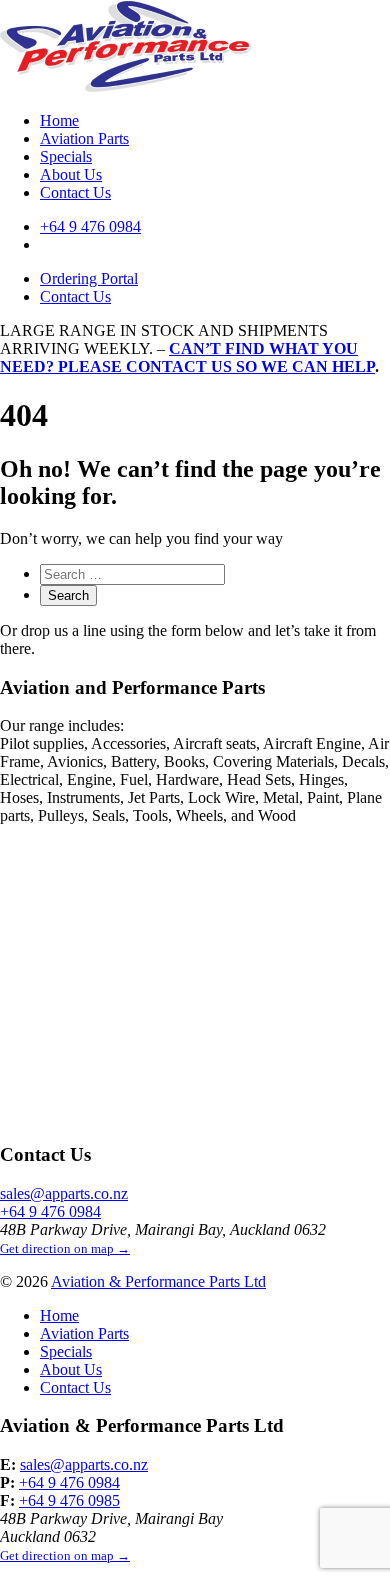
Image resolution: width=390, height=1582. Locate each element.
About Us (71, 174)
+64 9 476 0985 (69, 1500)
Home (59, 120)
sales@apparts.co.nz (64, 1193)
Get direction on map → (65, 1248)
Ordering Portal (89, 278)
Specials (66, 156)
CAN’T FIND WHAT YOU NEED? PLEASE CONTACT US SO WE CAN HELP (187, 357)
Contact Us (75, 192)
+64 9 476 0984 (90, 226)
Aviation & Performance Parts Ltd (158, 1281)
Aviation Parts (84, 138)
